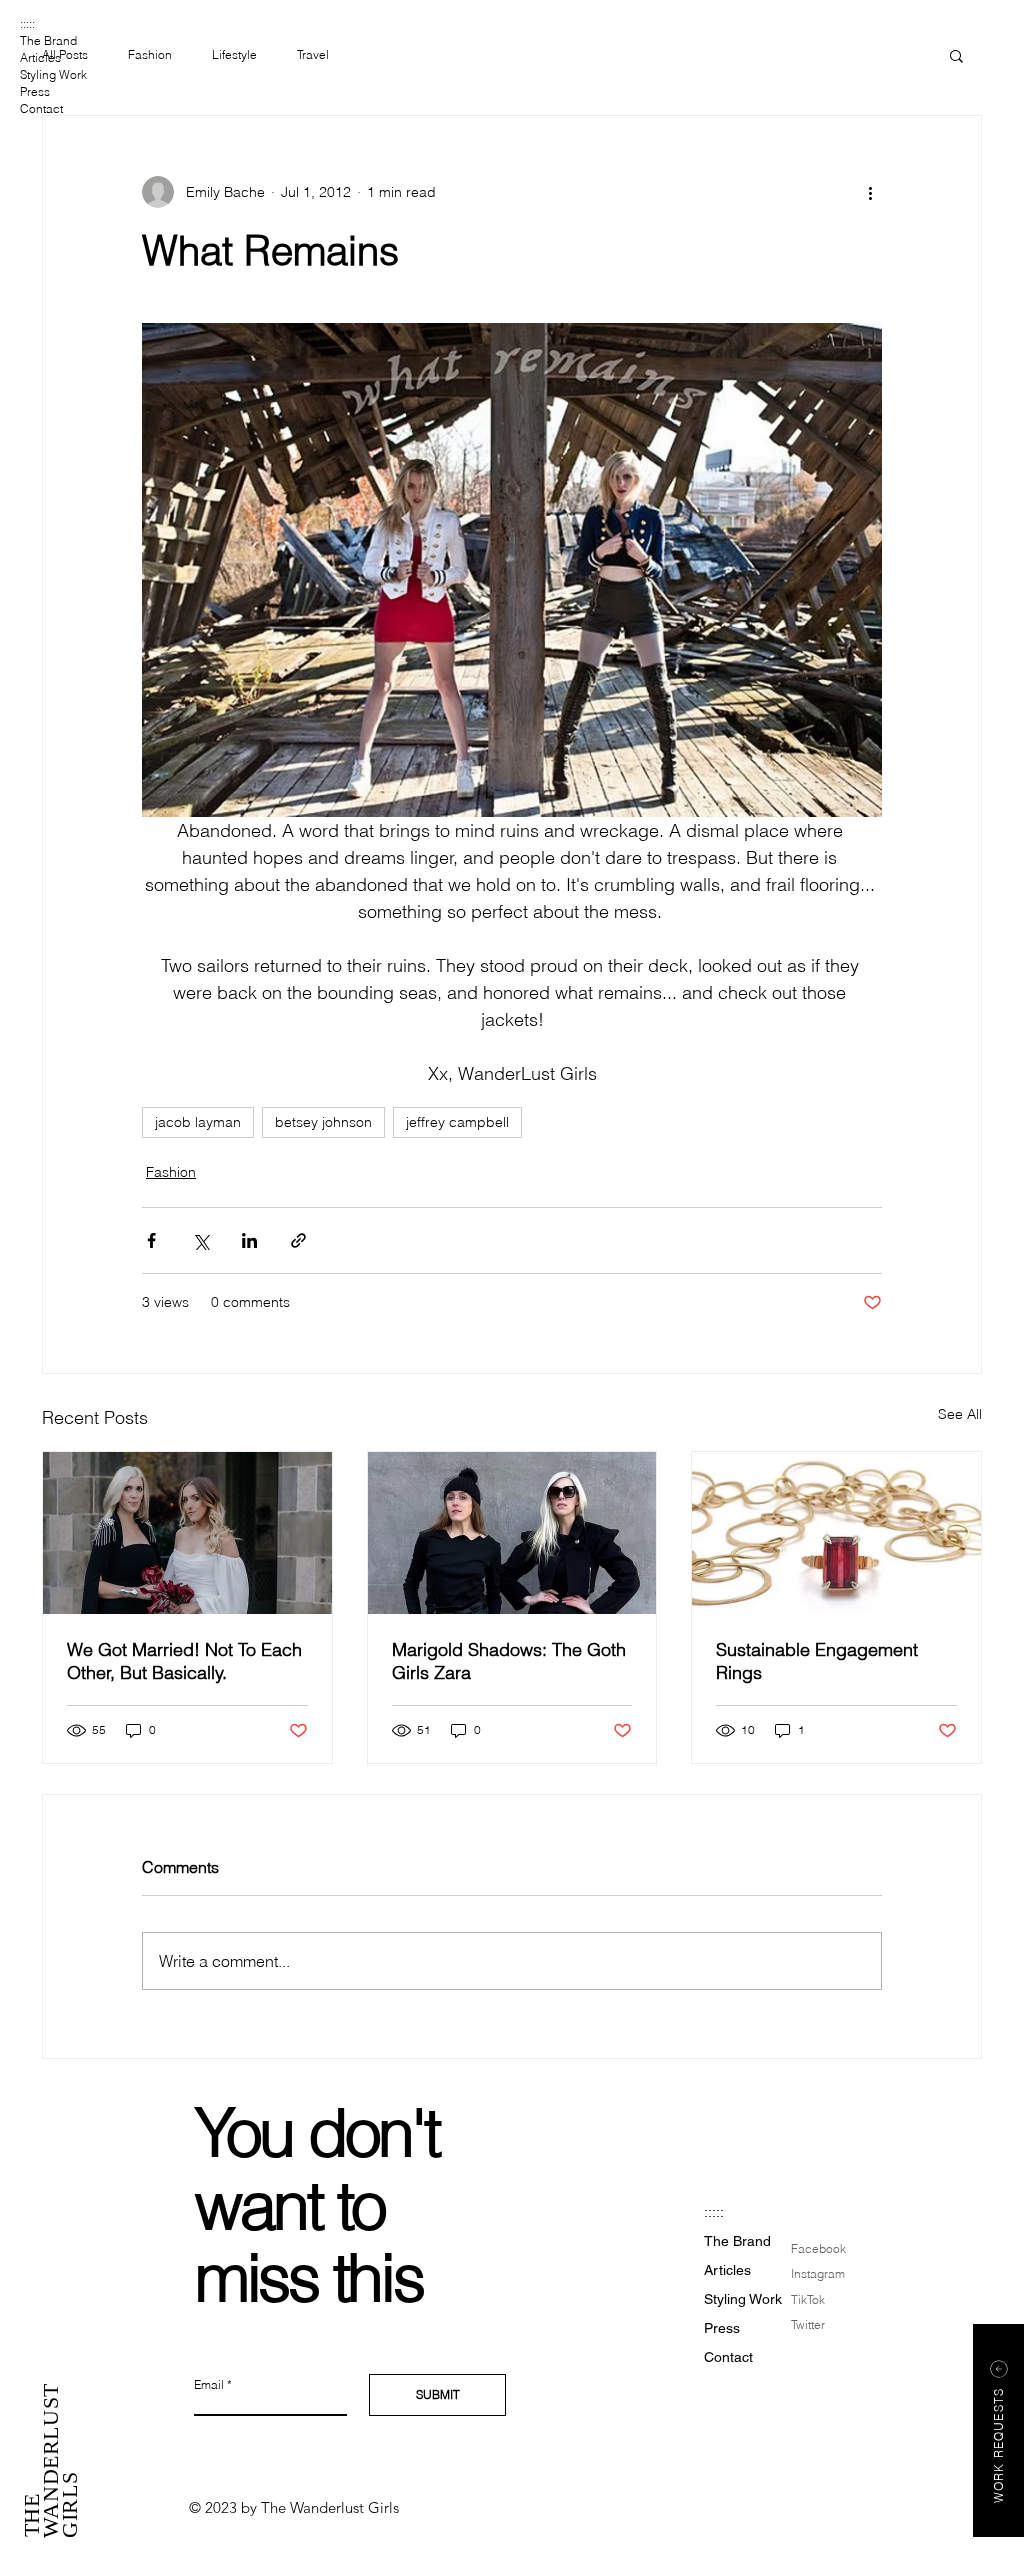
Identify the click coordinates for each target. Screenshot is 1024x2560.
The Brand (48, 40)
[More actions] (870, 192)
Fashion (150, 54)
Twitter (808, 2324)
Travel (313, 54)
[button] (956, 55)
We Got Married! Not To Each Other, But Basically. (184, 1661)
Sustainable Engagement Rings (817, 1661)
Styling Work (53, 74)
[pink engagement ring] (836, 1533)
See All (960, 1414)
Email (209, 2385)
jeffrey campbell (457, 1122)
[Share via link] (298, 1240)
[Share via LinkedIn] (249, 1240)
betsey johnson (323, 1122)
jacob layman (198, 1122)
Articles (40, 57)
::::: (27, 23)
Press (35, 91)
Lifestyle (234, 54)
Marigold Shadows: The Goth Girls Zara (509, 1661)
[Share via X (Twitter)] (200, 1240)
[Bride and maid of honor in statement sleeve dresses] (187, 1533)
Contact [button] (41, 108)
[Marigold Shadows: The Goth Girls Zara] (512, 1533)
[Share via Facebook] (151, 1240)
